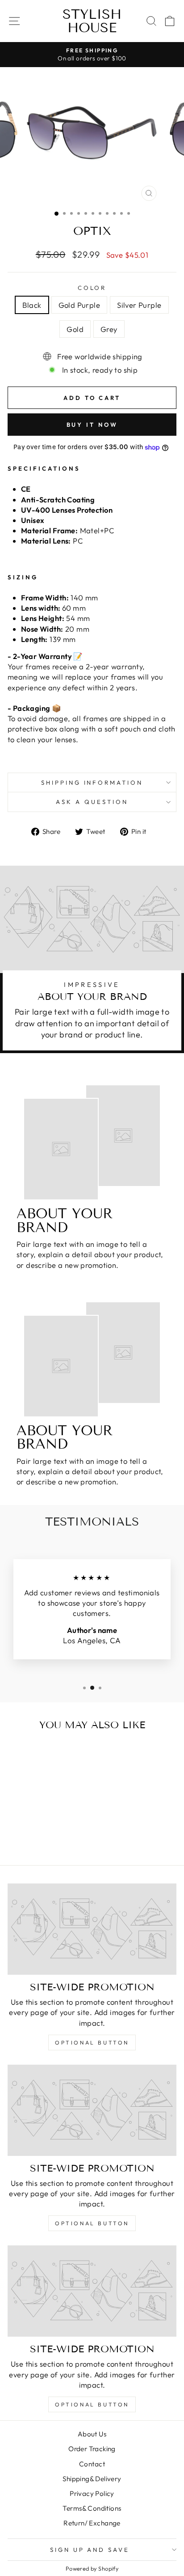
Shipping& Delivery (92, 2479)
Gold (75, 329)
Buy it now (92, 425)
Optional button (92, 2043)
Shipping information (92, 782)
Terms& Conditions (92, 2508)
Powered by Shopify (92, 2568)
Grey (109, 329)
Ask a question (92, 802)
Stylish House (92, 21)
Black (32, 305)
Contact (92, 2464)
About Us (92, 2434)
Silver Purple (139, 305)
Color (92, 288)
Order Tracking (92, 2449)
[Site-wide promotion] (92, 1929)
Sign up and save (90, 2550)
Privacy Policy (92, 2493)
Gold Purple (79, 305)
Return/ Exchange (92, 2523)
